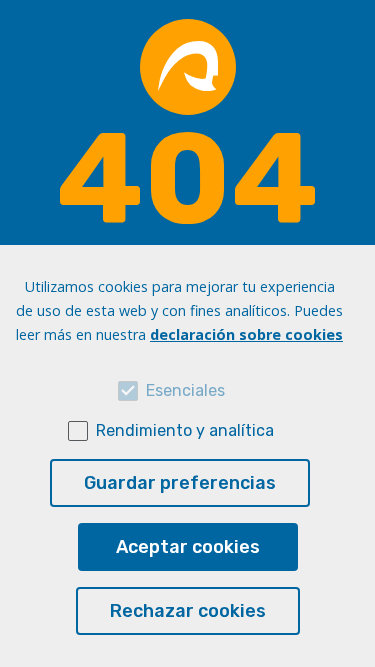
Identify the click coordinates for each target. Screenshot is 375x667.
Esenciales (185, 390)
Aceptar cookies (188, 547)
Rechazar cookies (188, 611)
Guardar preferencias (180, 483)
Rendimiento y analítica (185, 430)
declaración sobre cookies (246, 334)
